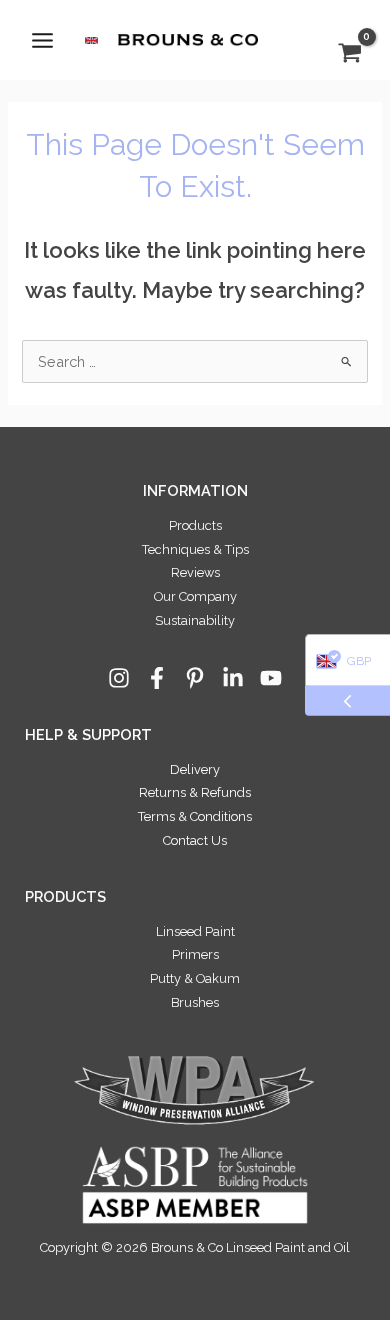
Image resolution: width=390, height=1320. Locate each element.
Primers (195, 954)
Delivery (195, 769)
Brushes (195, 1002)
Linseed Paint (195, 931)
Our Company (195, 596)
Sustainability (195, 620)
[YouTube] (271, 678)
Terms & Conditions (195, 816)
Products (195, 525)
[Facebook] (157, 678)
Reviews (195, 572)
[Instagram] (119, 678)
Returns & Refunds (195, 792)
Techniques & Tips (195, 549)
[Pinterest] (195, 678)
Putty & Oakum (195, 978)
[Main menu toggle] (42, 39)
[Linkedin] (233, 678)
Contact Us (195, 840)
